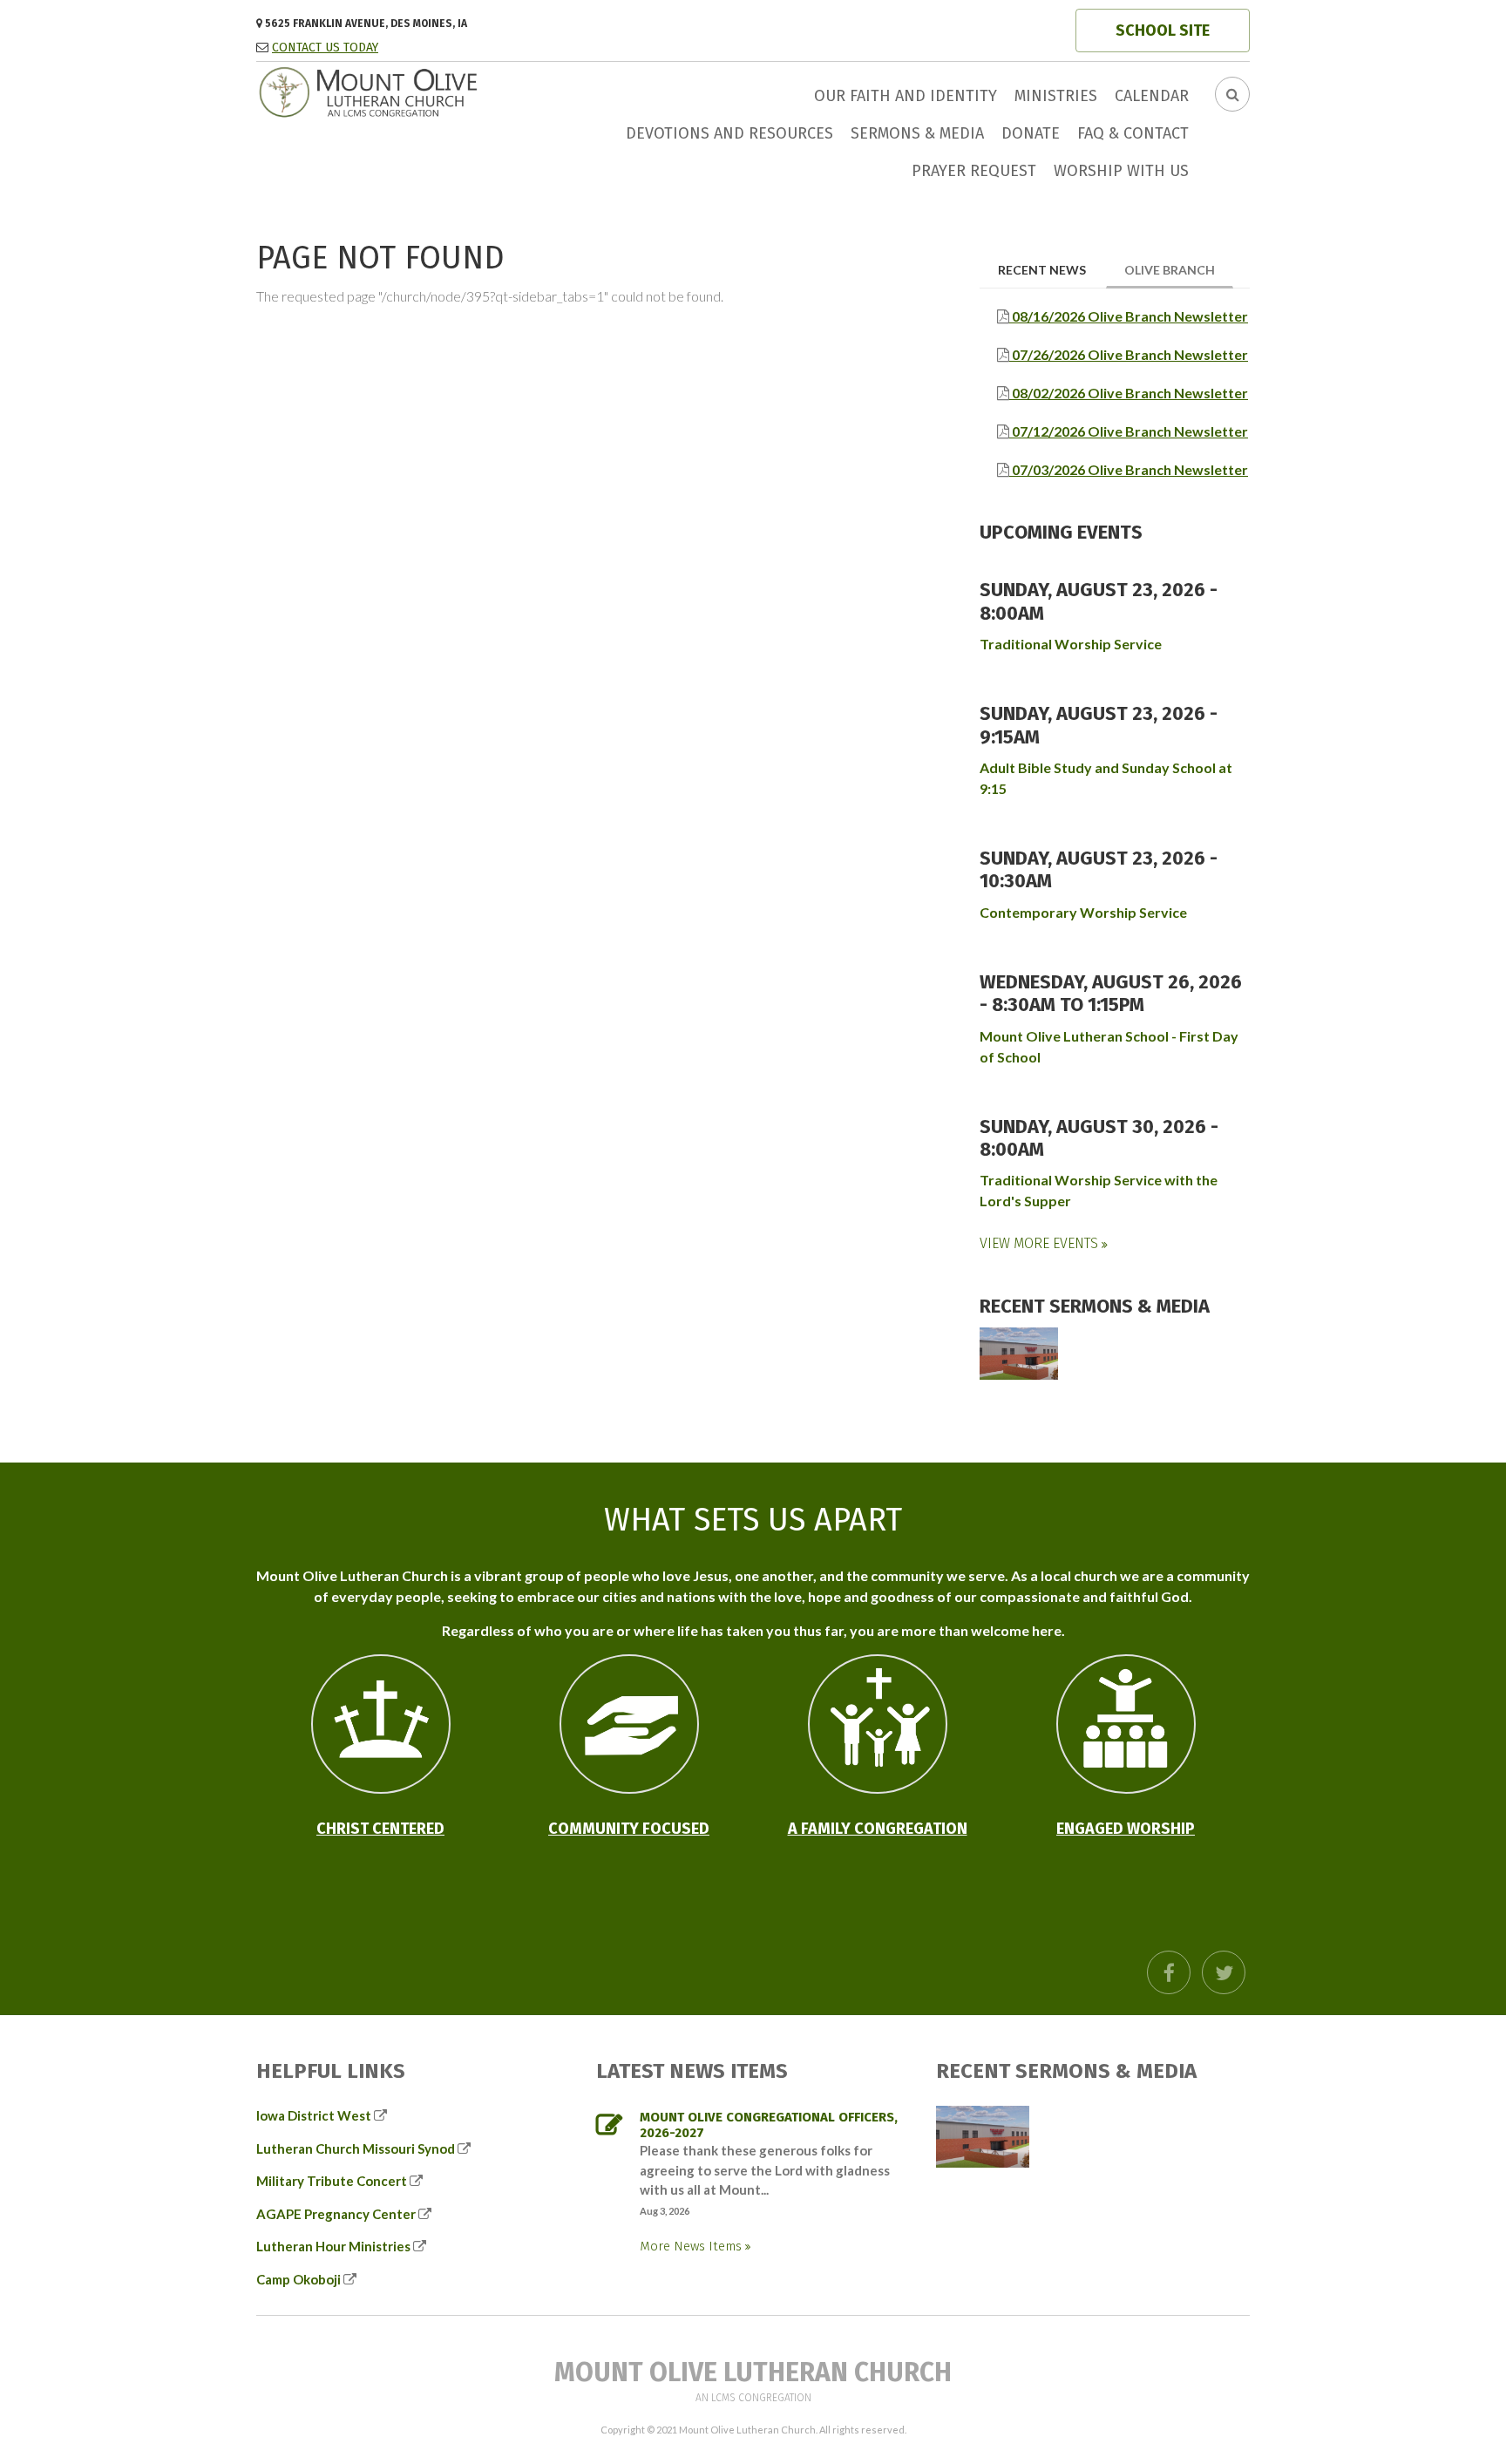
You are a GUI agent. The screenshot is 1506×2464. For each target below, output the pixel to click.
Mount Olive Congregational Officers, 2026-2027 (769, 2125)
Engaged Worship (1126, 1829)
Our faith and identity (906, 96)
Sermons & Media (917, 133)
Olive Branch (1179, 269)
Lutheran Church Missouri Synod (356, 2148)
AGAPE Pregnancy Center (336, 2214)
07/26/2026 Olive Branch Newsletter (1129, 354)
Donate (1031, 133)
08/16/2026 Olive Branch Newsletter (1129, 316)
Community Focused (629, 1829)
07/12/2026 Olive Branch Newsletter (1129, 431)
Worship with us (1121, 171)
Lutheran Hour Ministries (333, 2246)
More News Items (692, 2246)
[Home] (409, 90)
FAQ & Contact (1133, 133)
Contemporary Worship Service (1083, 912)
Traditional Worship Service (1071, 644)
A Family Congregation (878, 1829)
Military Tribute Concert (332, 2181)
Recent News (1042, 270)
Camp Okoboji (298, 2279)
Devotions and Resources (729, 133)
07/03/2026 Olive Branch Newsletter (1129, 469)
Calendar (1152, 96)
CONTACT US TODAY (325, 48)
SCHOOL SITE (1163, 31)
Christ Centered (380, 1829)
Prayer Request (974, 171)
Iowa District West (314, 2115)
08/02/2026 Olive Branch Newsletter (1129, 393)
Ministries (1056, 96)
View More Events (1041, 1243)
